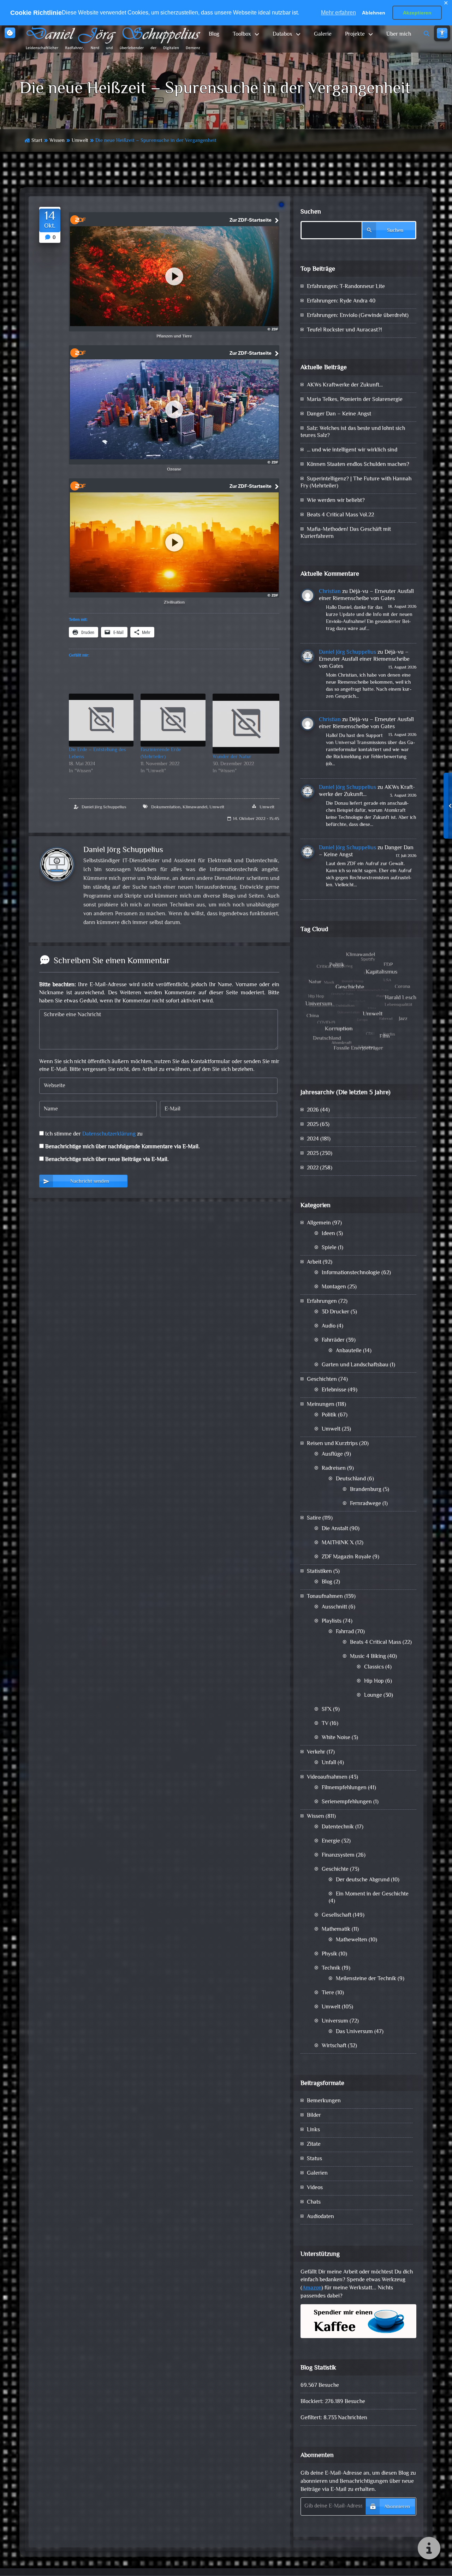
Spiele (329, 1248)
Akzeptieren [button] (417, 13)
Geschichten (322, 1380)
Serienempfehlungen (347, 1802)
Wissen (57, 141)
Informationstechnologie (351, 1273)
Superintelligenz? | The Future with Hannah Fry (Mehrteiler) (356, 483)
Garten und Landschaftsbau (355, 1365)
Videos (315, 2188)
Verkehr (316, 1752)
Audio (329, 1326)
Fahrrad (345, 1632)
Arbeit (314, 1262)
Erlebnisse (334, 1390)
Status (314, 2159)
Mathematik (336, 1930)
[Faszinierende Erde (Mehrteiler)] (173, 720)
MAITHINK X (338, 1543)
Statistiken (319, 1572)
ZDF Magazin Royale (346, 1557)
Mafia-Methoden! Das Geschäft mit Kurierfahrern (346, 533)
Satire (314, 1518)
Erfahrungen (322, 1302)
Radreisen (334, 1469)
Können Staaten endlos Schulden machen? (358, 465)
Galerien (317, 2173)
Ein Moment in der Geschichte (372, 1894)
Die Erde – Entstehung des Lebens (97, 754)
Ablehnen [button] (374, 13)
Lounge (373, 1696)
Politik (329, 1415)
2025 (313, 1125)
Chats (314, 2202)
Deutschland (351, 1479)
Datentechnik (338, 1827)
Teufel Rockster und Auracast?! (344, 330)
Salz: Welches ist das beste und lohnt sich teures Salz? (353, 432)
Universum (335, 2021)
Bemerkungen (324, 2101)
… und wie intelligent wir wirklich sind (352, 450)
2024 (313, 1139)
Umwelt (80, 141)
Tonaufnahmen (325, 1597)
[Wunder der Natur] (246, 724)
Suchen (311, 212)
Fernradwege (365, 1504)
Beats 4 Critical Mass (376, 1643)
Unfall (329, 1763)
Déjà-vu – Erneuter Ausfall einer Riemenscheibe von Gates (366, 595)
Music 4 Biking (368, 1657)
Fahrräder (333, 1340)
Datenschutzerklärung (109, 1134)
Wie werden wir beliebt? (336, 501)
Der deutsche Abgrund (363, 1880)
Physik (329, 1954)
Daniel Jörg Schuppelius (104, 807)
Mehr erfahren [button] (338, 13)
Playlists (332, 1621)
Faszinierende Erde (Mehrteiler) (161, 754)
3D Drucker (335, 1312)
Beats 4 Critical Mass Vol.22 (340, 515)
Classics (374, 1667)
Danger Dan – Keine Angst (339, 414)
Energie (331, 1841)
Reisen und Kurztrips (332, 1444)
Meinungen (321, 1405)
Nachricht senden (90, 1182)
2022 (313, 1168)
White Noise (336, 1738)
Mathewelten (352, 1940)
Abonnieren (397, 2507)
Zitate (314, 2144)
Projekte (355, 34)
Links (313, 2130)
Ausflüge (332, 1454)
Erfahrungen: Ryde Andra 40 (341, 301)
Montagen (334, 1287)
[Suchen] (427, 34)
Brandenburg (366, 1490)
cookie (10, 33)
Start (37, 141)
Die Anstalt (335, 1529)
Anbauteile (349, 1351)
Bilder (314, 2116)
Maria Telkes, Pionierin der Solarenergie (355, 400)
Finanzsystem (338, 1855)
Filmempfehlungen (344, 1788)
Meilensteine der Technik (366, 1979)
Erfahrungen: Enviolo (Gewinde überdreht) (358, 316)
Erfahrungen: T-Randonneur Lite (346, 287)
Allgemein (319, 1223)
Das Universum (354, 2032)
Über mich (399, 34)
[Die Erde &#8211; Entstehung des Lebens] (101, 720)
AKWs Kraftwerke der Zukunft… (345, 385)
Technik (331, 1968)
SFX (327, 1710)
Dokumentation (166, 807)
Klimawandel (195, 807)
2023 (313, 1154)
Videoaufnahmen (327, 1777)
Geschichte (335, 1870)
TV (325, 1724)
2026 (313, 1110)
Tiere (328, 1993)
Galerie (323, 34)
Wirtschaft (334, 2046)
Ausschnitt (334, 1607)
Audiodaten (320, 2217)
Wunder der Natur (232, 757)
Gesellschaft (337, 1915)
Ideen (328, 1234)
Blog (214, 34)
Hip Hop (374, 1681)
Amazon (312, 2288)
